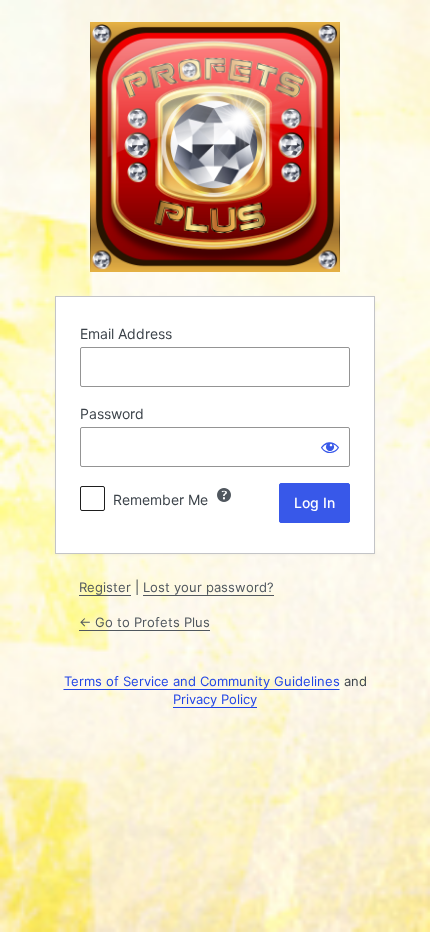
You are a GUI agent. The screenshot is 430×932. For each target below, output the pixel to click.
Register (105, 587)
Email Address (126, 333)
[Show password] (330, 447)
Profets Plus (215, 147)
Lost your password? (208, 587)
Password (112, 413)
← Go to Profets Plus (144, 622)
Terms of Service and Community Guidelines (202, 681)
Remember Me (160, 499)
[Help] (224, 495)
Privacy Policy (215, 699)
